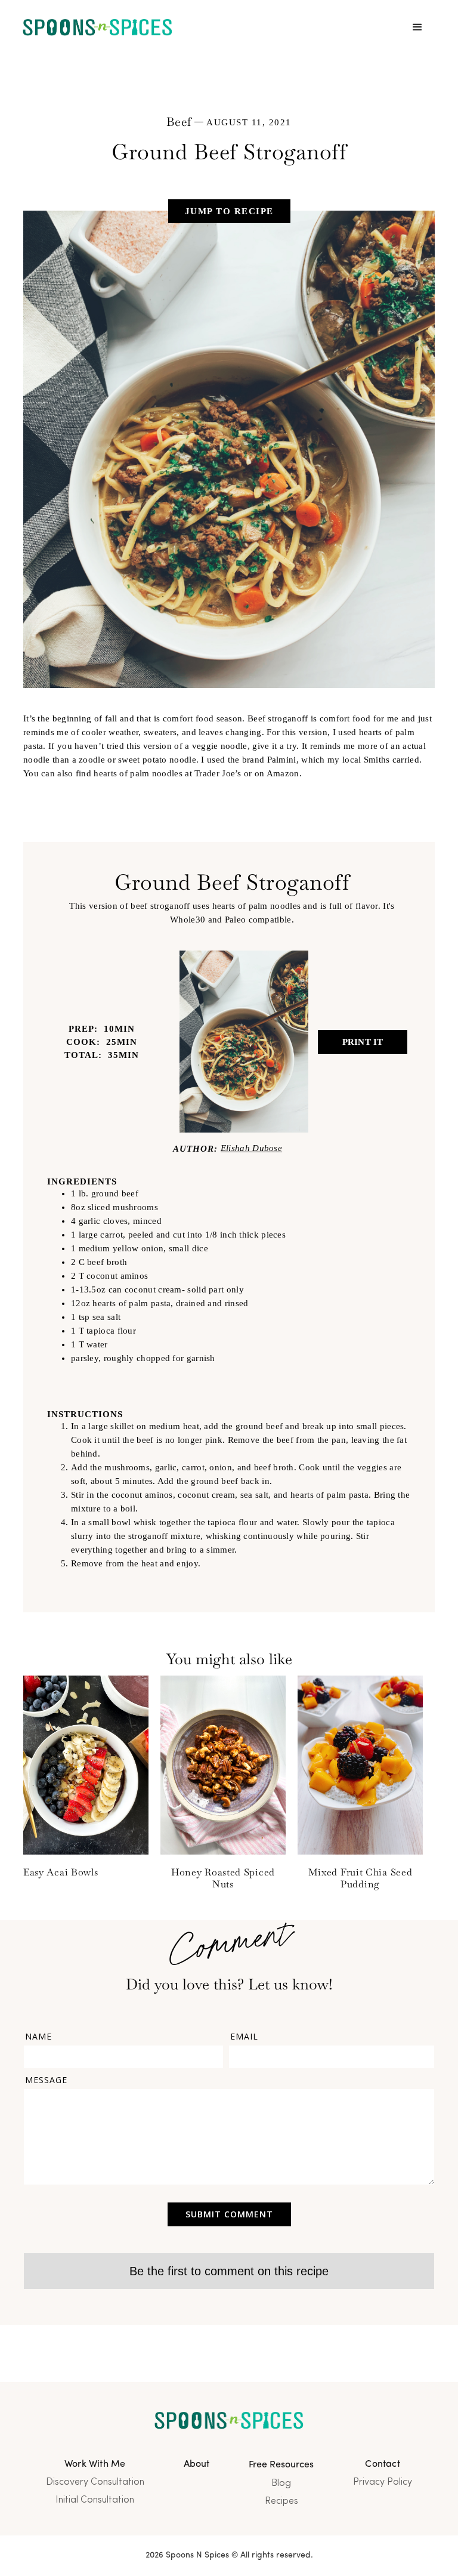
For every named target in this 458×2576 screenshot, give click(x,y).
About (197, 2464)
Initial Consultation (95, 2500)
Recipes (281, 2501)
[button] (417, 27)
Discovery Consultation (95, 2482)
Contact (382, 2464)
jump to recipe (229, 211)
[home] (98, 28)
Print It (363, 1042)
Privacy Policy (383, 2482)
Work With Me (95, 2464)
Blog (281, 2484)
